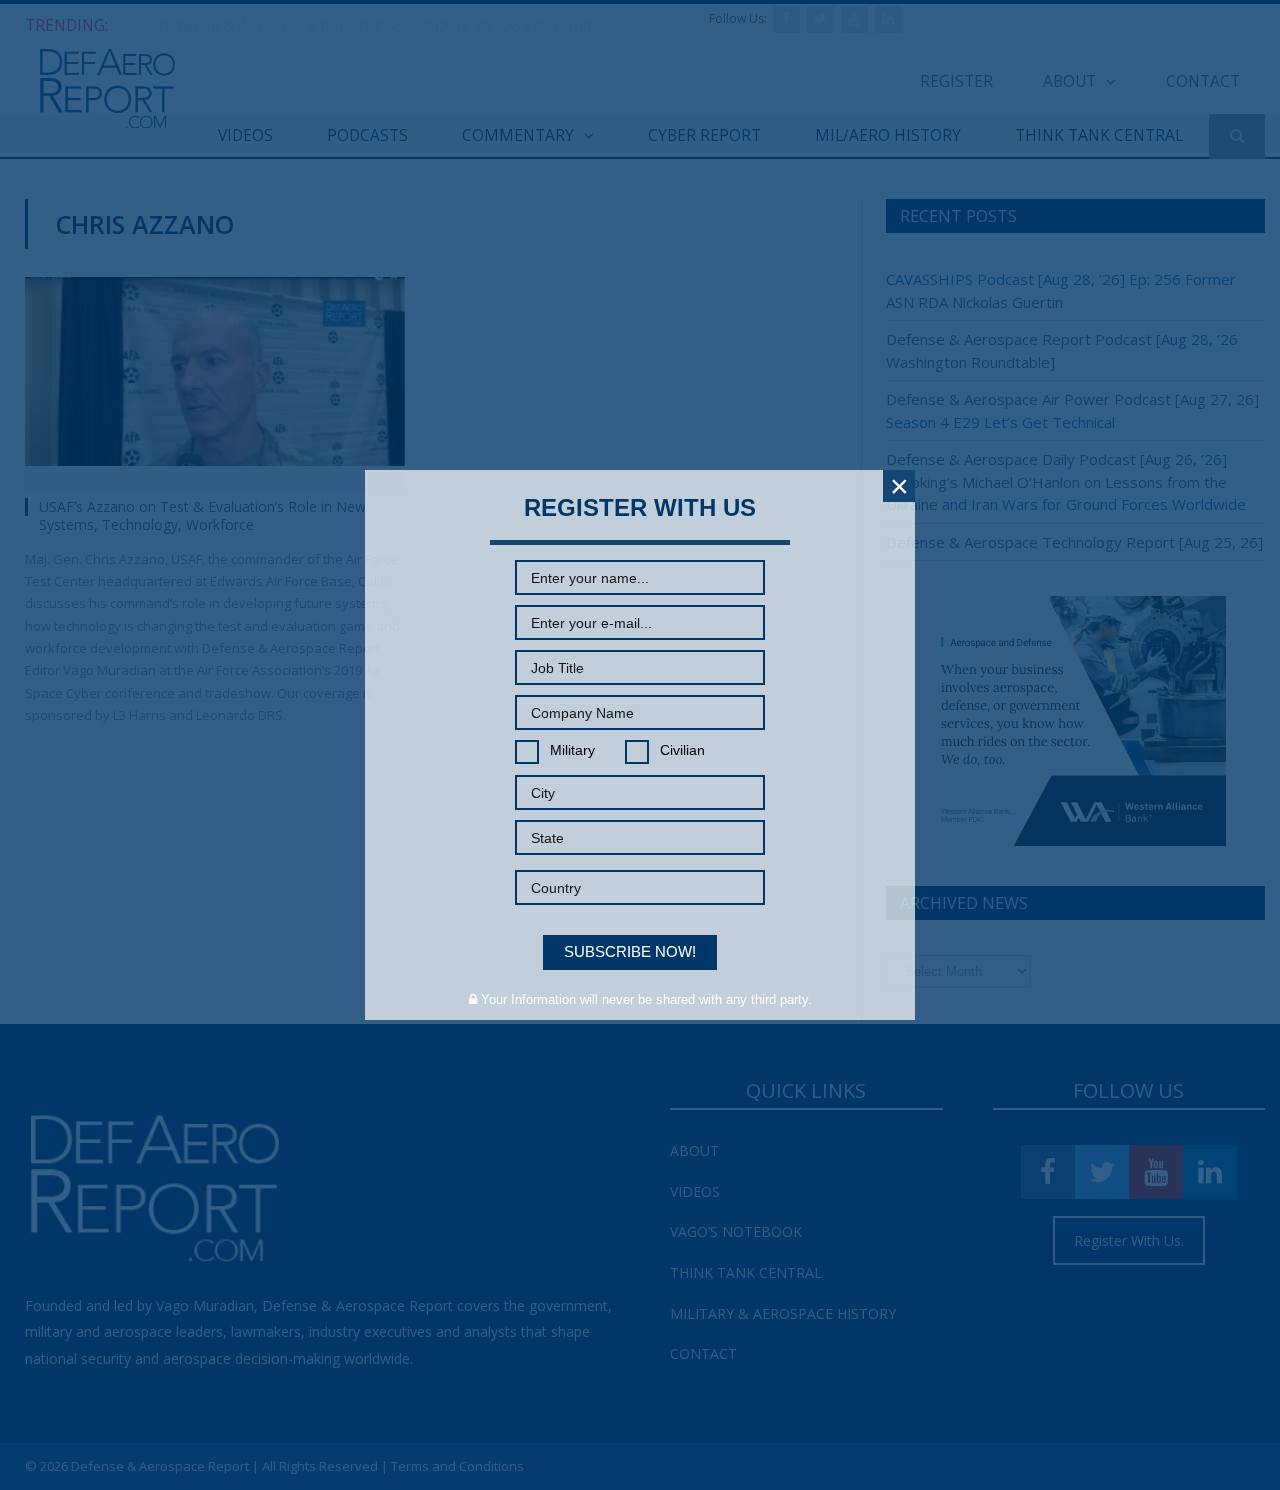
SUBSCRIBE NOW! (630, 951)
